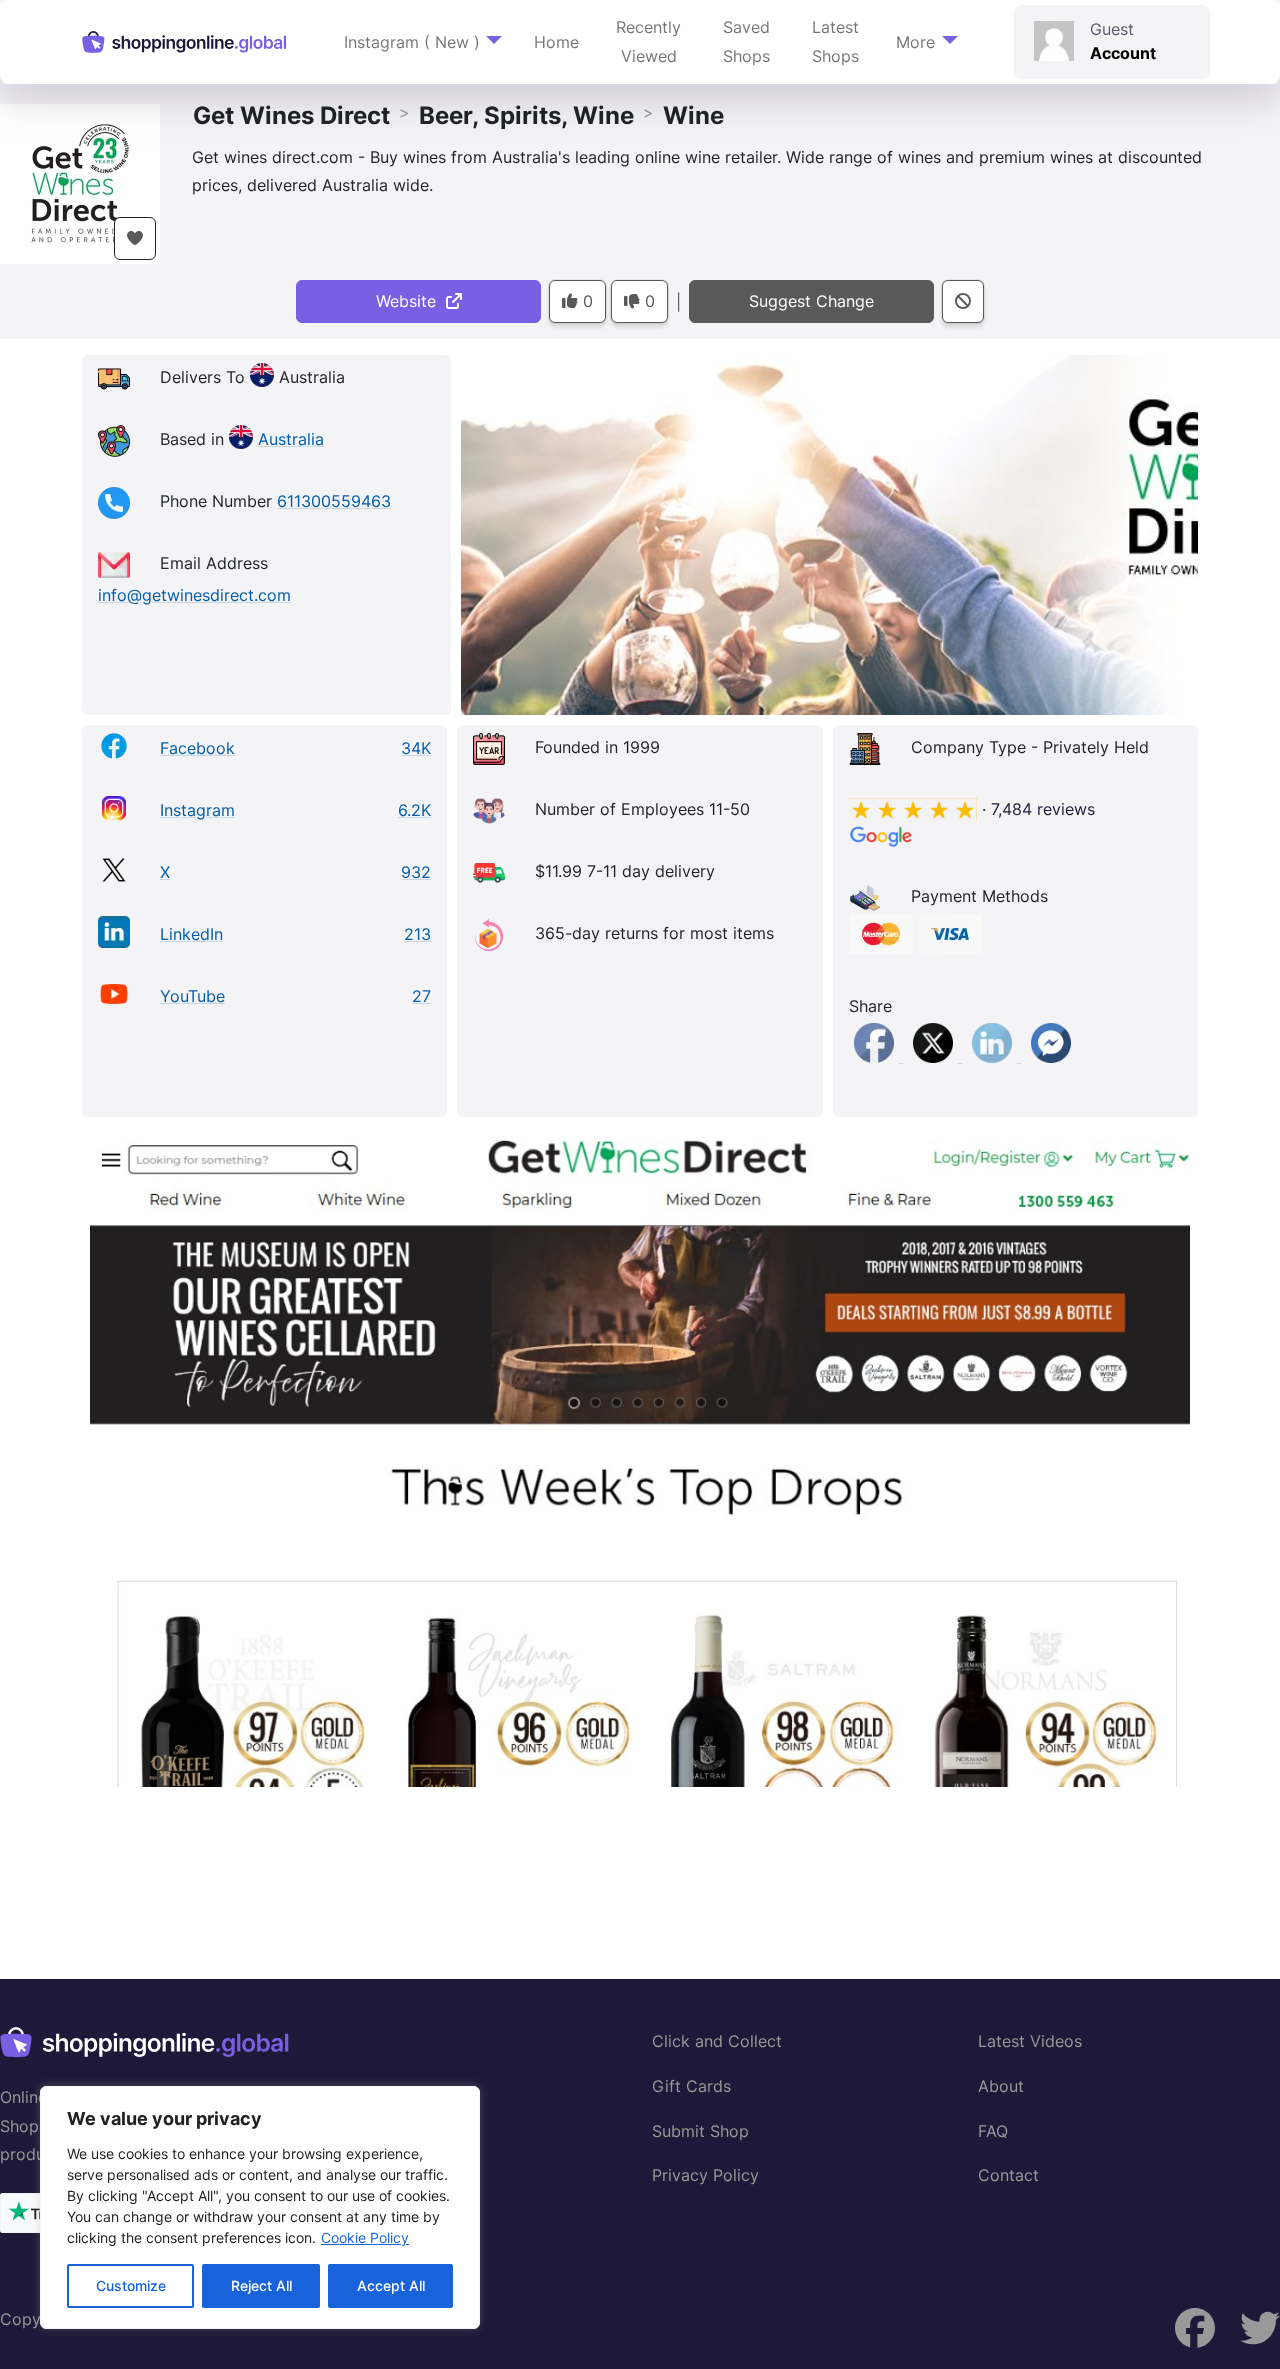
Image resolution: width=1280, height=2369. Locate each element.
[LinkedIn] (994, 1056)
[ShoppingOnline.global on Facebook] (1260, 2328)
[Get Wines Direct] (80, 182)
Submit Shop (700, 2131)
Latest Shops (835, 41)
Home (556, 42)
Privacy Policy (705, 2175)
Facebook (197, 748)
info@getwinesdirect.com (194, 595)
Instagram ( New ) (412, 42)
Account (1123, 53)
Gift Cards (691, 2086)
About (1001, 2086)
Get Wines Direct (291, 115)
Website (411, 301)
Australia (291, 439)
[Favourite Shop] (135, 238)
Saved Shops (746, 41)
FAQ (993, 2131)
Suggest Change (811, 301)
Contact (1008, 2175)
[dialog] (260, 2207)
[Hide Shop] (963, 301)
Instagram (197, 810)
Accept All (391, 2285)
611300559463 (334, 501)
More (915, 42)
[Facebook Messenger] (1051, 1056)
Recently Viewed (648, 41)
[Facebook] (876, 1056)
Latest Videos (1030, 2041)
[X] (935, 1056)
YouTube (192, 996)
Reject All (261, 2285)
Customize (131, 2285)
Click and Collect (717, 2041)
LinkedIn (191, 934)
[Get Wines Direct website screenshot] (640, 1457)
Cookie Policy (365, 2237)
